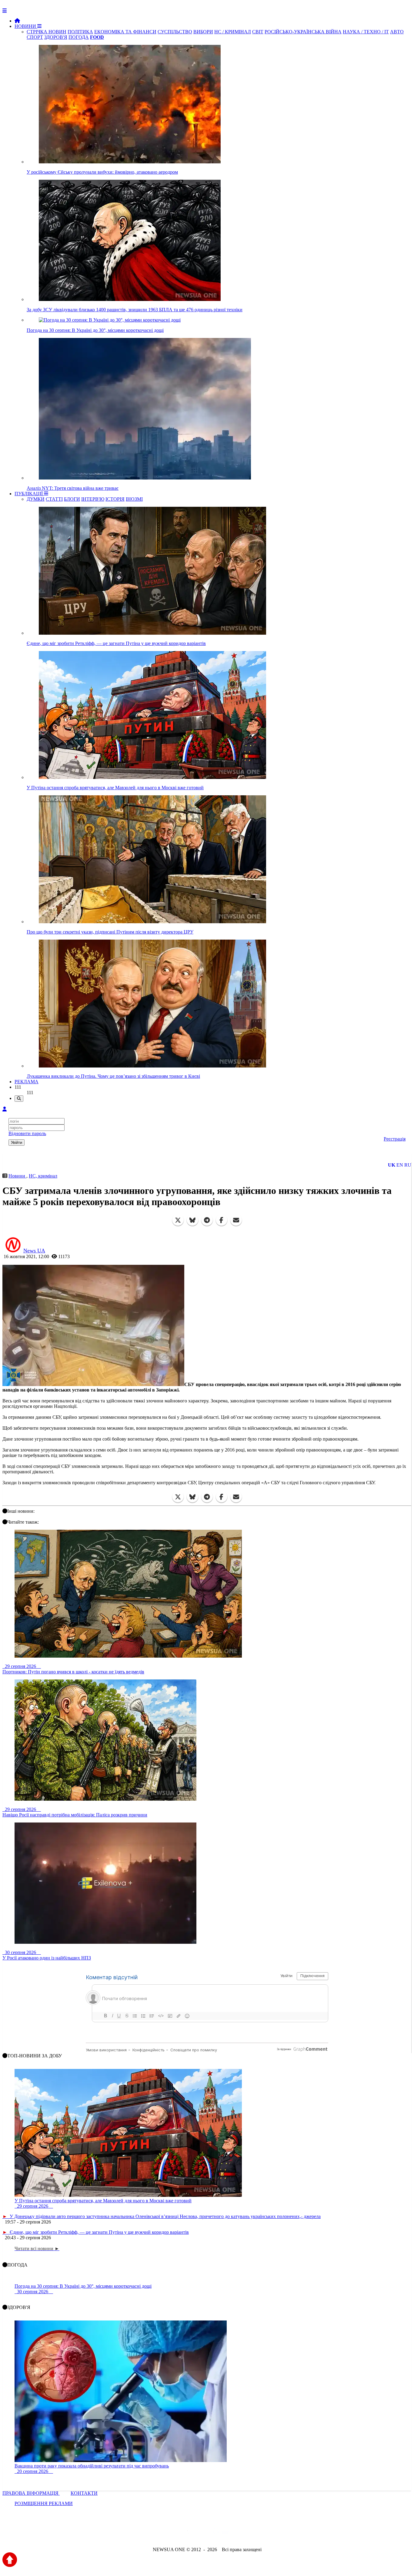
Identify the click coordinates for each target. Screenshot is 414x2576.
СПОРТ (35, 37)
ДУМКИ (36, 499)
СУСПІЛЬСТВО (175, 32)
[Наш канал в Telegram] (203, 2533)
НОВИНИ (26, 26)
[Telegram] (207, 1220)
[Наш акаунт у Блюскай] (176, 2533)
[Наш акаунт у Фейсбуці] (189, 2533)
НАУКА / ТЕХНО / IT (366, 32)
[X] (178, 1220)
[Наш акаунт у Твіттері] (161, 2533)
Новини (17, 1176)
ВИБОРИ (203, 32)
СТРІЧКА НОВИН (47, 32)
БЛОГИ (72, 499)
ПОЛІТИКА (80, 32)
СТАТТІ (54, 499)
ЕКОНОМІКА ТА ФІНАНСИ (125, 32)
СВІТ (258, 32)
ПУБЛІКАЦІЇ (29, 494)
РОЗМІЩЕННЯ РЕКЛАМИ (44, 2503)
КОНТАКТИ (84, 2493)
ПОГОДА (79, 37)
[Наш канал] (240, 2533)
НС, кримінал (43, 1176)
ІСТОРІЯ (115, 499)
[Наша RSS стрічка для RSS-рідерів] (255, 2533)
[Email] (236, 1220)
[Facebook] (222, 1220)
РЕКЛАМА (27, 1082)
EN (400, 1165)
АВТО (397, 32)
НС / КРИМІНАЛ (233, 32)
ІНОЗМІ (134, 499)
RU (408, 1165)
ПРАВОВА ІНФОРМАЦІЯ (31, 2493)
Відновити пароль (27, 1133)
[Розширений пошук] (19, 1099)
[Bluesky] (192, 1220)
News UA (34, 1251)
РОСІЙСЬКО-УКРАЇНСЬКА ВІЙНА (303, 32)
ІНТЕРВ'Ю (93, 499)
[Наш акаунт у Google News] (221, 2533)
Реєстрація (395, 1139)
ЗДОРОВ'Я (56, 37)
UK (392, 1165)
